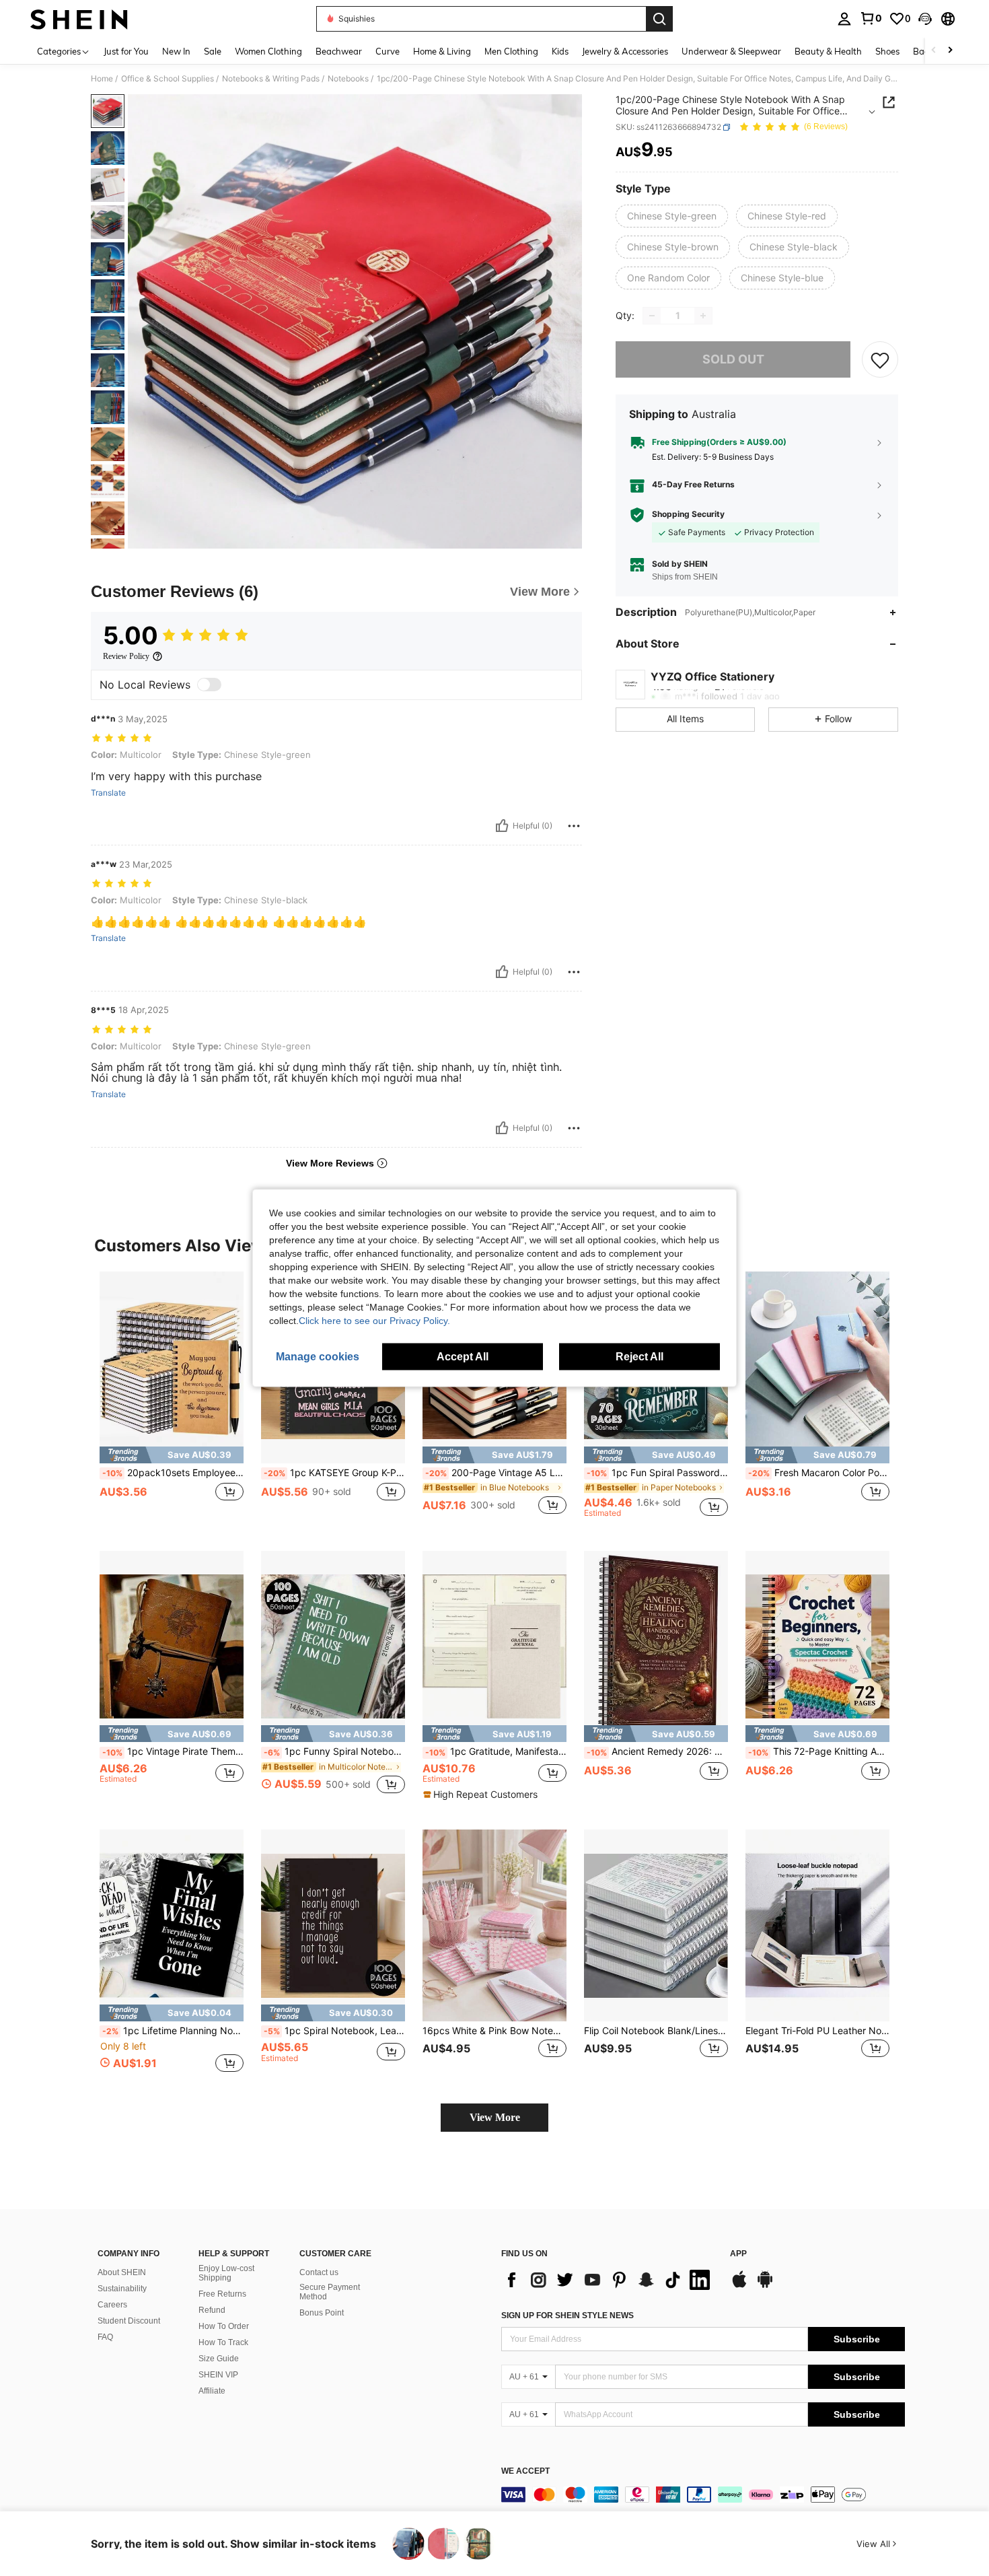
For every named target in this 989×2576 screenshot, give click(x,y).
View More (495, 2117)
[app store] (739, 2286)
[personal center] (844, 19)
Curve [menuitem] (388, 51)
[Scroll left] (934, 51)
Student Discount (129, 2321)
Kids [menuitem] (560, 51)
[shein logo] (79, 19)
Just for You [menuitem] (126, 51)
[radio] (672, 216)
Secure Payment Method (330, 2292)
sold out (733, 359)
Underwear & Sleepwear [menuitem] (731, 51)
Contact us (319, 2272)
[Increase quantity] (703, 316)
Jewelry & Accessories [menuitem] (625, 51)
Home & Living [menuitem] (442, 51)
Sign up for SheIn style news (567, 2316)
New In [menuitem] (176, 51)
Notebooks (348, 79)
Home (102, 79)
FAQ (105, 2337)
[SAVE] (880, 359)
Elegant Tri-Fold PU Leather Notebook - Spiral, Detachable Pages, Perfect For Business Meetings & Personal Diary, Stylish (817, 2031)
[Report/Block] (574, 826)
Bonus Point (322, 2313)
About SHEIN (122, 2272)
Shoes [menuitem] (887, 51)
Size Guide (219, 2359)
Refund (212, 2310)
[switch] (209, 685)
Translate (108, 793)
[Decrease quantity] (652, 316)
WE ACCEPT (525, 2471)
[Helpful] (502, 826)
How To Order (224, 2326)
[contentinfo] (703, 2495)
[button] (925, 19)
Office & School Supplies (168, 79)
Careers (112, 2305)
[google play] (765, 2286)
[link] (871, 18)
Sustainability (122, 2289)
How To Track (223, 2342)
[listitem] (172, 1400)
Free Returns (222, 2294)
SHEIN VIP (218, 2375)
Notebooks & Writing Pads (271, 79)
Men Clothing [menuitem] (511, 51)
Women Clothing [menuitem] (268, 51)
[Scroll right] (950, 51)
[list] (609, 2280)
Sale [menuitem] (213, 51)
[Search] (659, 19)
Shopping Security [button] (688, 514)
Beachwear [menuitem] (339, 51)
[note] (172, 1455)
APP (738, 2254)
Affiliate (212, 2391)
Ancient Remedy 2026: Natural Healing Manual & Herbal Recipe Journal (657, 1751)
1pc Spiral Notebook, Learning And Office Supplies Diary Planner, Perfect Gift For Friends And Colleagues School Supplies (334, 2031)
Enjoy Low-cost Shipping (226, 2273)
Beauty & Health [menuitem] (828, 51)
